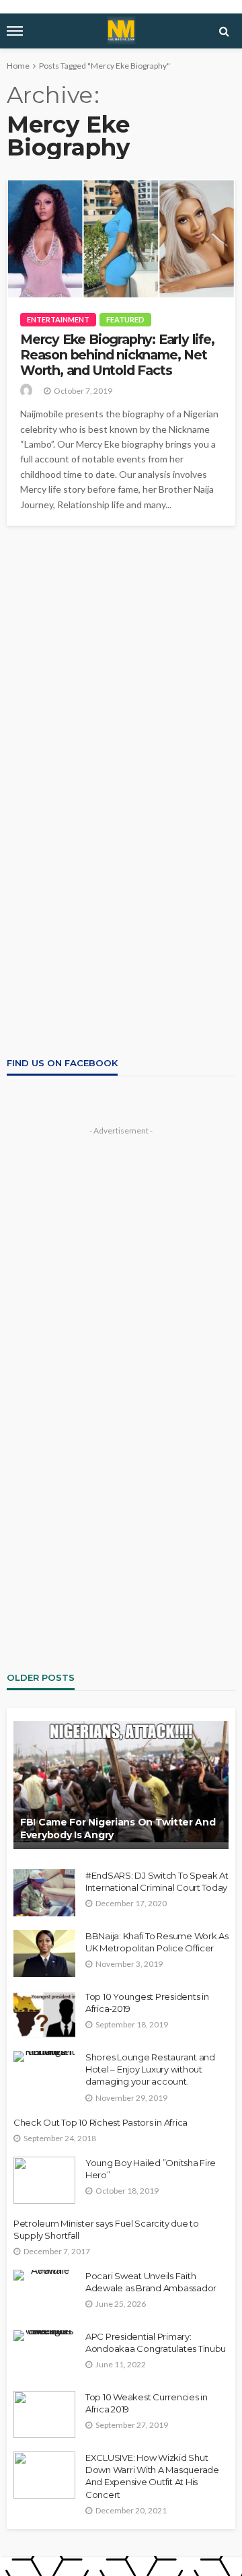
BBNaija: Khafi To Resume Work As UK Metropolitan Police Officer (157, 1942)
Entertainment (58, 319)
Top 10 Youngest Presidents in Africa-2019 (147, 2003)
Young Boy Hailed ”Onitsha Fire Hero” (151, 2169)
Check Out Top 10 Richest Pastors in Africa (100, 2122)
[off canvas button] (15, 31)
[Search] (224, 31)
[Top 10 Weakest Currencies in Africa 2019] (44, 2414)
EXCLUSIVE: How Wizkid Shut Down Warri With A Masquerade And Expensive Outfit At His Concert (152, 2476)
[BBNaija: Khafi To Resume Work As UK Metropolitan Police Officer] (44, 1953)
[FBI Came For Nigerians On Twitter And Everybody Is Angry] (121, 1785)
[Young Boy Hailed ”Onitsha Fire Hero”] (44, 2180)
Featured (125, 319)
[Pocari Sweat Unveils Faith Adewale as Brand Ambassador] (44, 2275)
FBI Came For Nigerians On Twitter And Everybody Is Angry (118, 1829)
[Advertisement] (121, 654)
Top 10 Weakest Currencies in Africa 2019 (147, 2403)
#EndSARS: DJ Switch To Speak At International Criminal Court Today (157, 1881)
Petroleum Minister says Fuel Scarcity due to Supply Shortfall (106, 2229)
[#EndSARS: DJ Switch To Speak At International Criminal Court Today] (44, 1893)
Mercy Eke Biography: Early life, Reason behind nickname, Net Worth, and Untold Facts (117, 355)
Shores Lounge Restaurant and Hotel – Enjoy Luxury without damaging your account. (150, 2069)
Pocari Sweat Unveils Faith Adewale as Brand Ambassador (151, 2282)
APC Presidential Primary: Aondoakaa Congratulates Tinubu (156, 2342)
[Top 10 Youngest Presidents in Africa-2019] (44, 2014)
